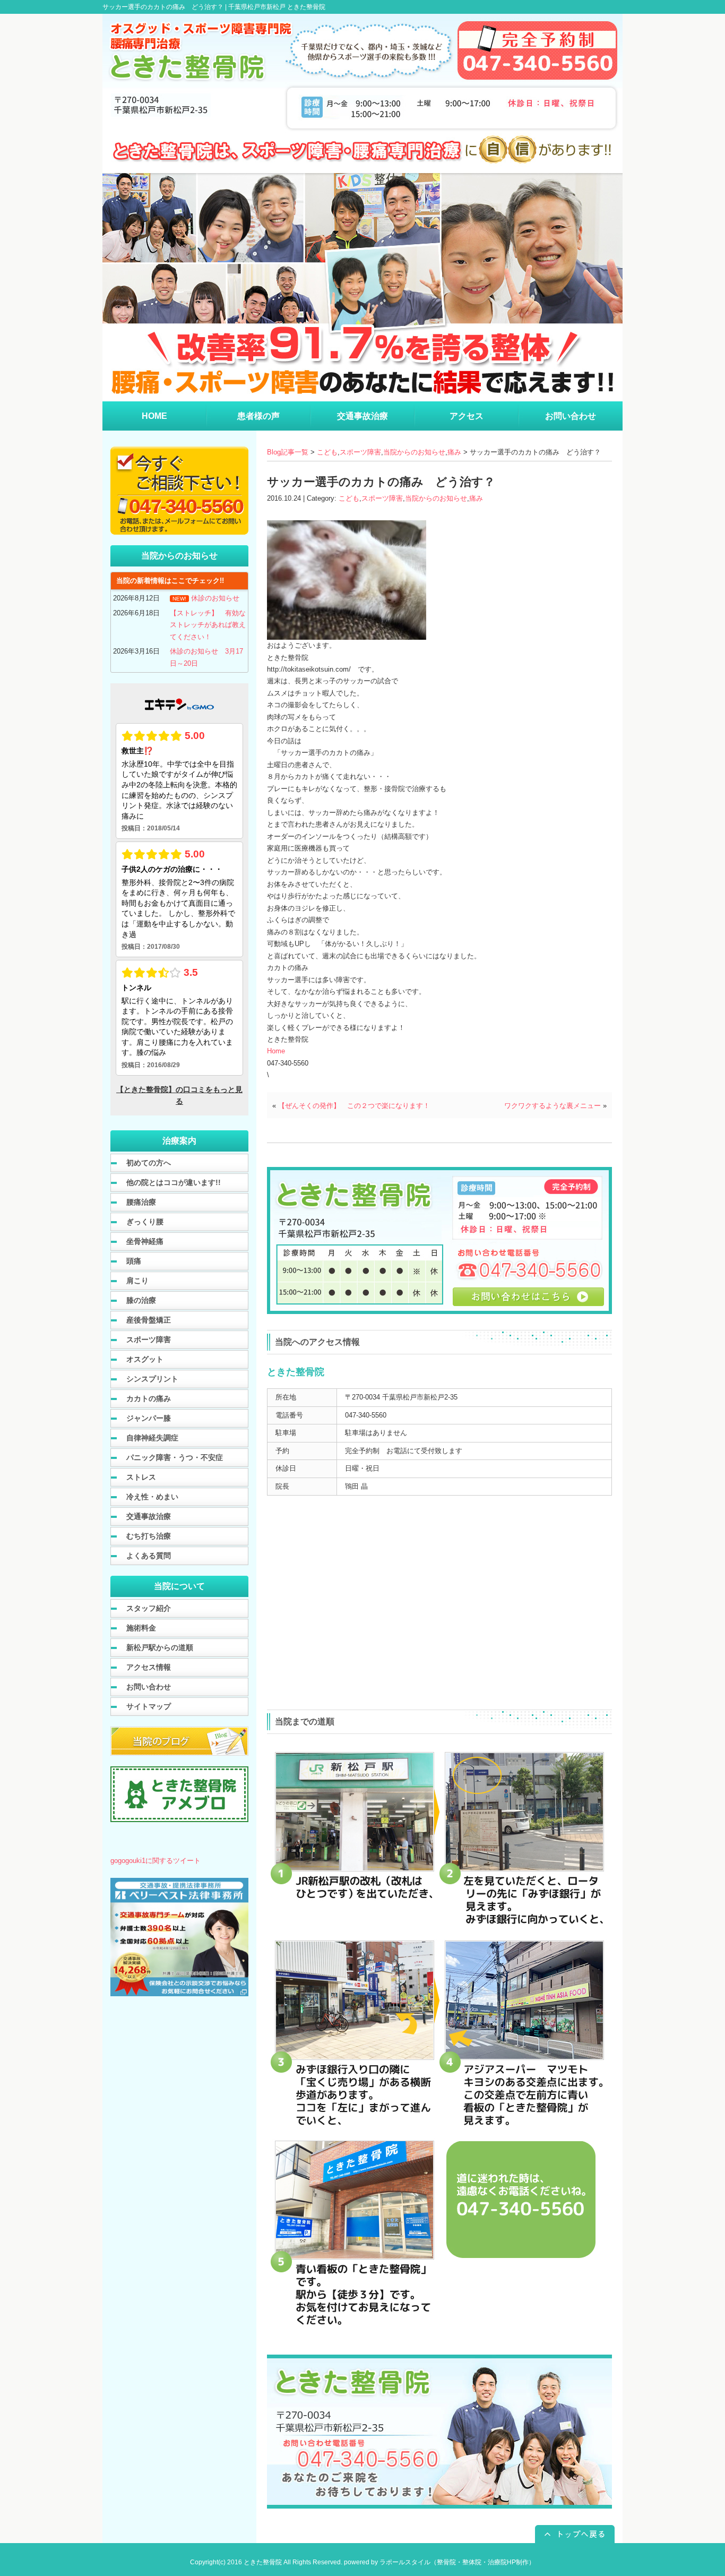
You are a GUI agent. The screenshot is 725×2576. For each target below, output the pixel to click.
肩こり (137, 1281)
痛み (454, 452)
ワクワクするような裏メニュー (553, 1106)
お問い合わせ (149, 1687)
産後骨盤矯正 (149, 1320)
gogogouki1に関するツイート (156, 1861)
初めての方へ (149, 1163)
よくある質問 (149, 1556)
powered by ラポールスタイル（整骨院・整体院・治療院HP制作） (439, 2562)
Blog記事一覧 (288, 452)
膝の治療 (141, 1300)
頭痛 (134, 1261)
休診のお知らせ (215, 598)
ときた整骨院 (263, 2562)
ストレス (141, 1477)
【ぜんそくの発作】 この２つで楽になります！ (354, 1106)
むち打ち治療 (149, 1536)
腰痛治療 (141, 1202)
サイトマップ (149, 1706)
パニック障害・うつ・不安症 (175, 1457)
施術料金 (141, 1628)
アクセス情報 (149, 1667)
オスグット (145, 1359)
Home (276, 1051)
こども (327, 452)
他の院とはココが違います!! (174, 1182)
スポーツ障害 (360, 452)
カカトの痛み (149, 1398)
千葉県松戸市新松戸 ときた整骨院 (277, 7)
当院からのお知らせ (414, 452)
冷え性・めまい (152, 1497)
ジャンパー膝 (149, 1418)
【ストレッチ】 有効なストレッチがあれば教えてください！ (208, 625)
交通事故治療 (149, 1516)
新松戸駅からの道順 (160, 1647)
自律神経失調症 (152, 1438)
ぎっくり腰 (145, 1222)
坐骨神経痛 (145, 1241)
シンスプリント (152, 1379)
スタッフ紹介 (149, 1608)
